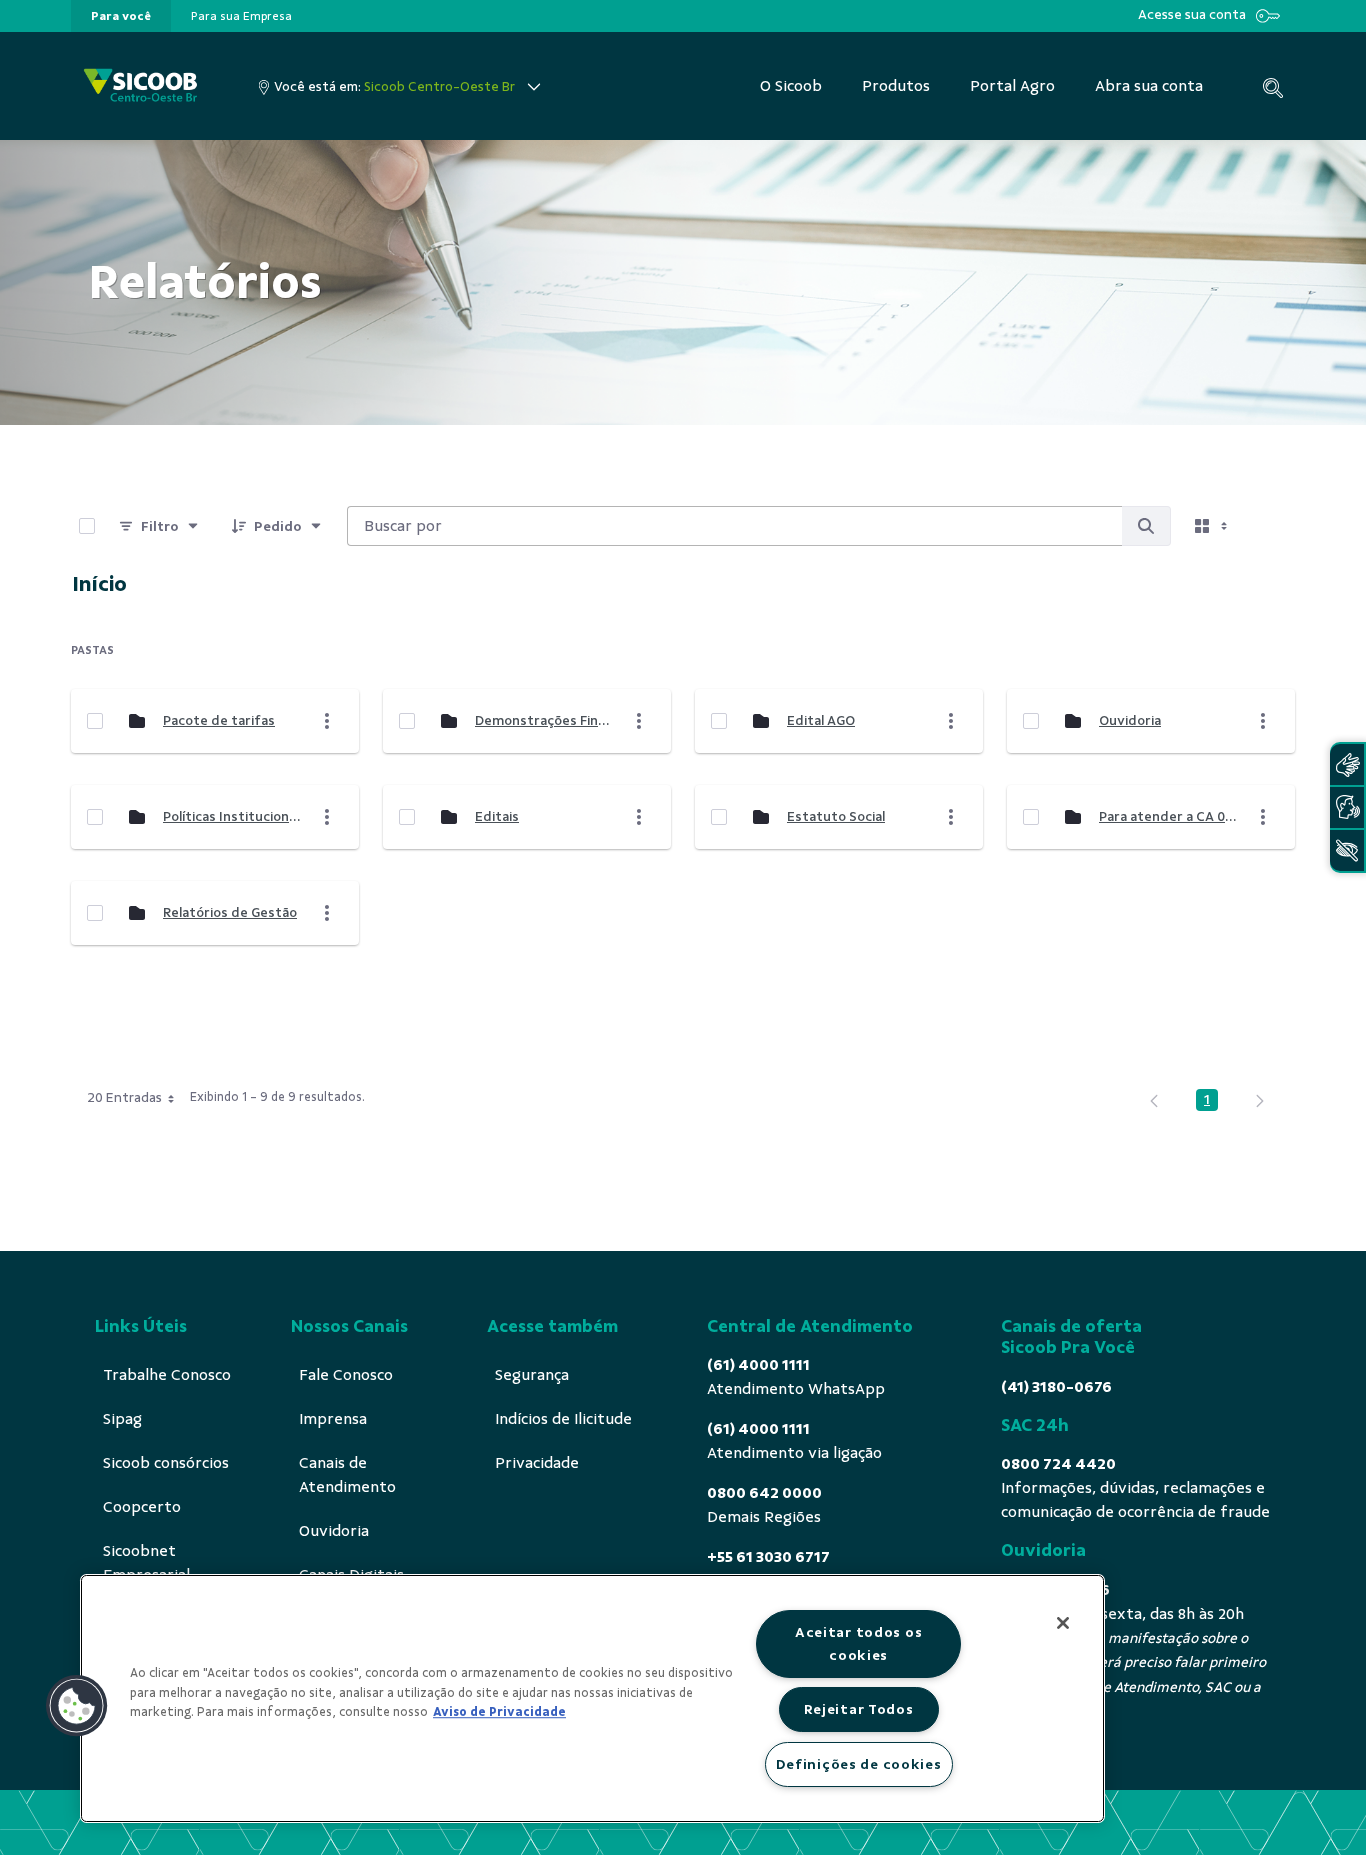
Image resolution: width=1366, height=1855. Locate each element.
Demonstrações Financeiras (544, 720)
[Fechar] (1063, 1623)
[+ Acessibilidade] (1347, 850)
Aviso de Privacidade (499, 1712)
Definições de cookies (859, 1764)
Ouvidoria (1130, 720)
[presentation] (121, 16)
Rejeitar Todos (859, 1709)
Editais (497, 816)
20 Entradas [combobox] (124, 1097)
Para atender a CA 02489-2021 (1168, 816)
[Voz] (1347, 807)
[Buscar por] (1146, 526)
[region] (592, 1698)
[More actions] (327, 721)
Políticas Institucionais (232, 816)
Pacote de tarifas (219, 720)
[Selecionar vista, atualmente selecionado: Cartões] (1213, 526)
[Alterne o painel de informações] (1271, 526)
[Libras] (1347, 764)
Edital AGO (821, 720)
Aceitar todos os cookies (859, 1643)
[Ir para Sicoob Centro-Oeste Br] (140, 86)
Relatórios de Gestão (230, 912)
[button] (77, 1706)
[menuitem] (121, 16)
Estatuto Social (836, 816)
